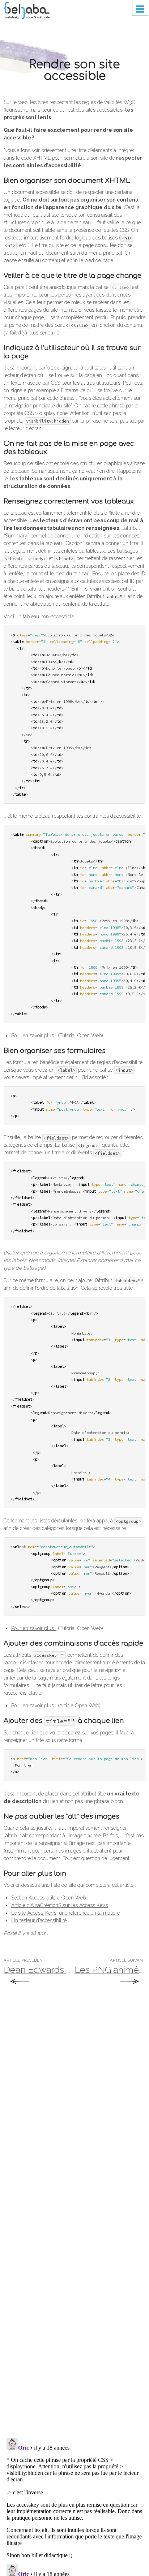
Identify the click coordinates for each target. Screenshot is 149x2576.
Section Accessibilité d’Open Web (48, 1898)
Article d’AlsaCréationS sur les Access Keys (59, 1905)
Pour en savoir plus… (34, 1036)
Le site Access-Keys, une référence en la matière (65, 1913)
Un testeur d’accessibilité (39, 1920)
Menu (140, 8)
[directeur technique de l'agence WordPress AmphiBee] (27, 10)
